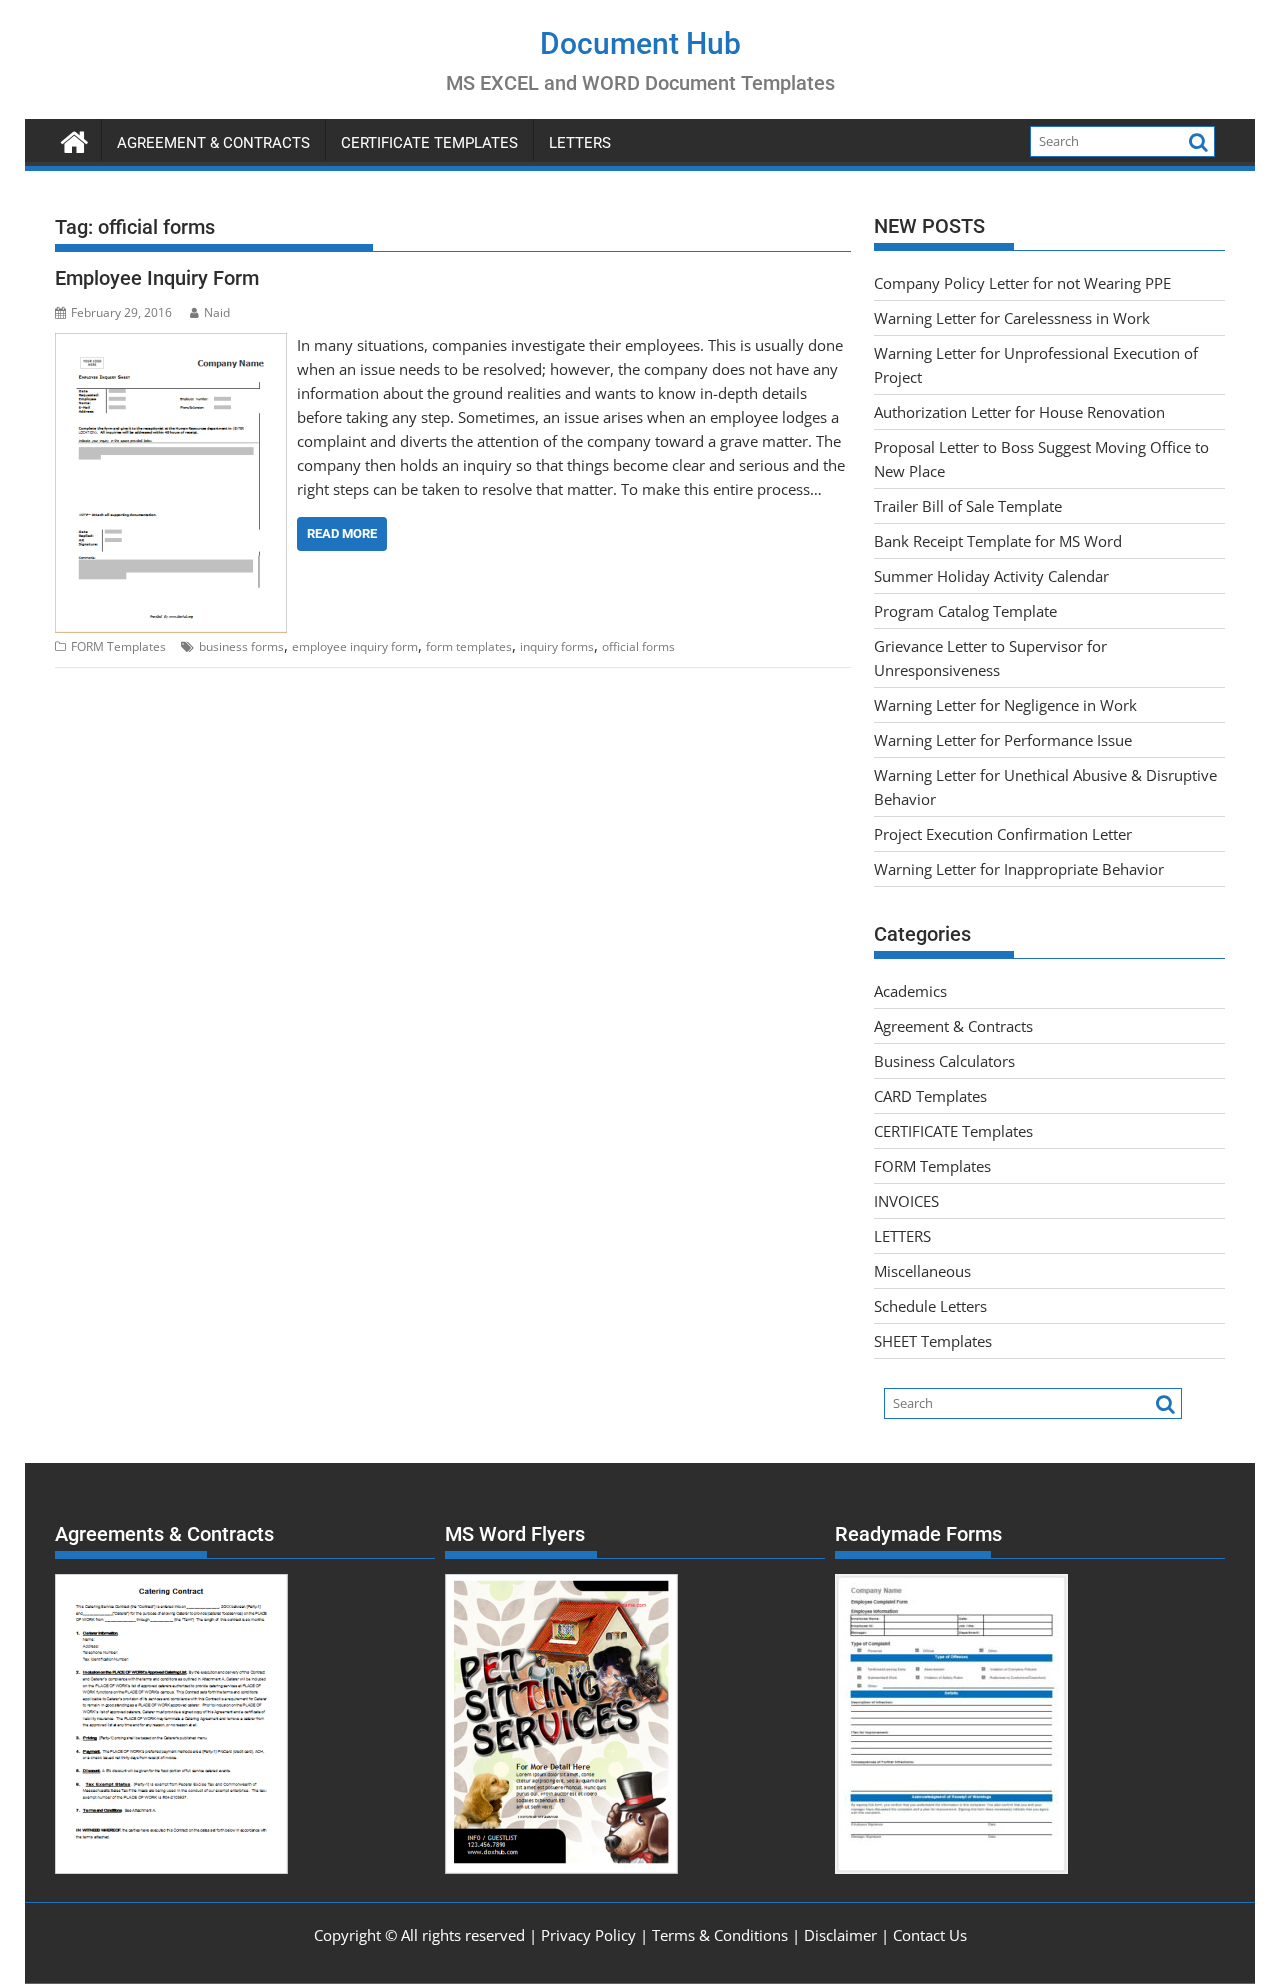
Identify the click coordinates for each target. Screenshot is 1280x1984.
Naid (217, 312)
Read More (342, 533)
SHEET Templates (933, 1341)
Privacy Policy (588, 1935)
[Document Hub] (74, 139)
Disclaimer (840, 1935)
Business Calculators (944, 1061)
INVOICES (906, 1201)
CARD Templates (930, 1096)
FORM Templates (118, 646)
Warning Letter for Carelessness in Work (1012, 318)
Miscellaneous (922, 1271)
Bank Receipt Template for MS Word (998, 541)
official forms (638, 646)
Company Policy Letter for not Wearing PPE (1022, 283)
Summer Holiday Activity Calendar (991, 576)
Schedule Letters (930, 1306)
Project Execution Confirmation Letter (1003, 834)
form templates (469, 646)
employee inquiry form (355, 646)
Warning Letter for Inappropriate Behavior (1019, 869)
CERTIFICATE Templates (429, 143)
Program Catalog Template (965, 611)
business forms (241, 646)
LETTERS (580, 143)
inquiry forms (557, 646)
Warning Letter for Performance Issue (1003, 740)
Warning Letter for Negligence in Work (1005, 705)
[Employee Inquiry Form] (171, 345)
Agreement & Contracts (213, 143)
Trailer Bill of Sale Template (968, 506)
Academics (910, 991)
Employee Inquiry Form (157, 278)
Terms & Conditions (720, 1935)
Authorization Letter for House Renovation (1019, 412)
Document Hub (640, 43)
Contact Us (930, 1935)
